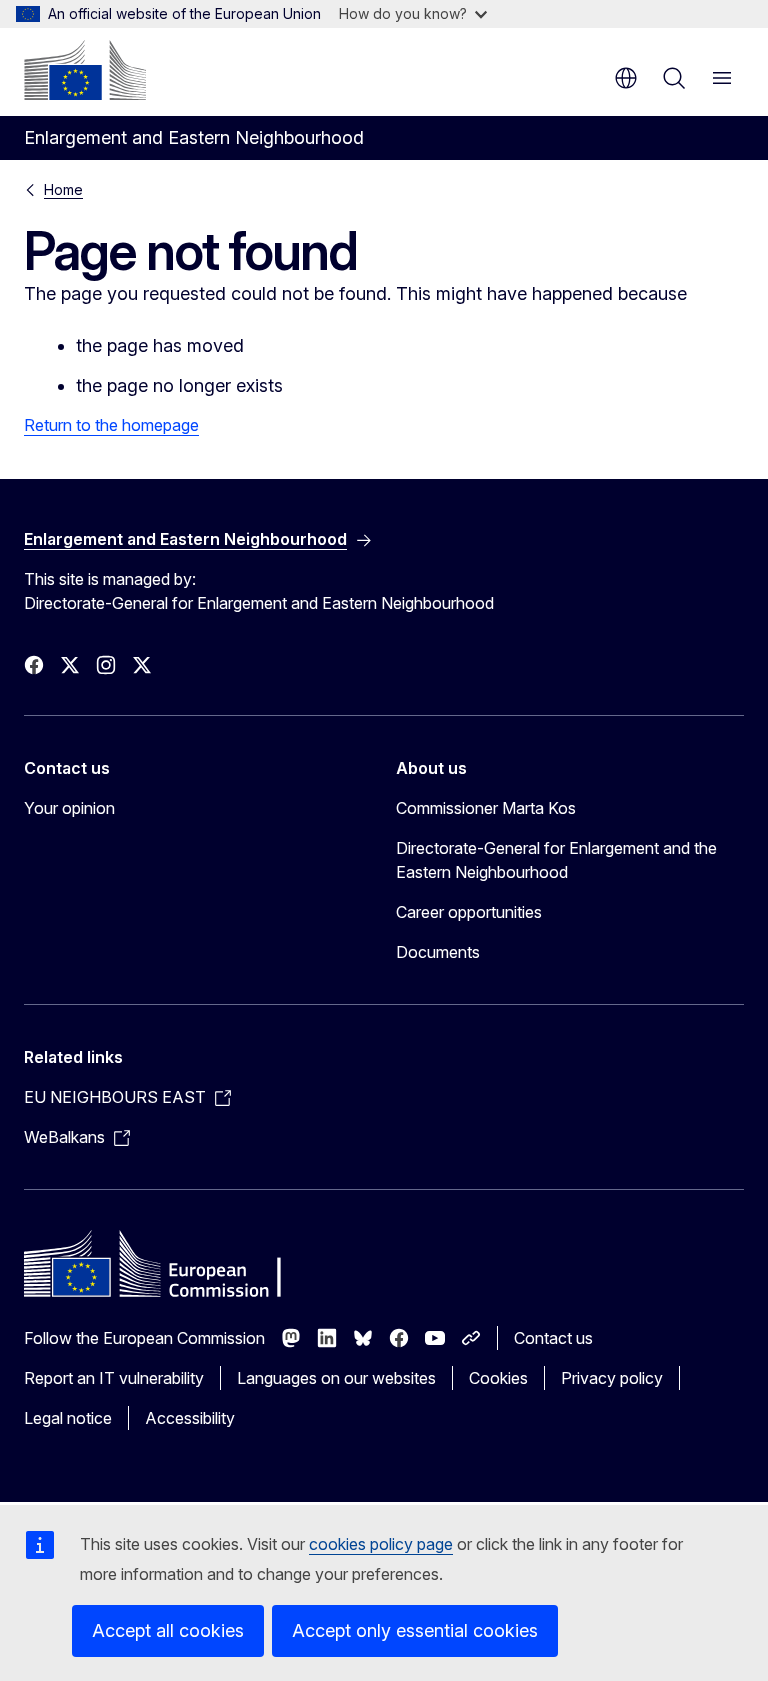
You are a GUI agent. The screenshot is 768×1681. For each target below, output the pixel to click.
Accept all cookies (168, 1630)
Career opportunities (469, 912)
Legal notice (68, 1418)
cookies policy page (381, 1544)
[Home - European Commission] (85, 70)
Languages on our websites (336, 1378)
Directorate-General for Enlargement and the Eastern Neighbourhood (556, 860)
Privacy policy (612, 1378)
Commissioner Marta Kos (486, 808)
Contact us (553, 1338)
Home (63, 189)
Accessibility (190, 1418)
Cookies (498, 1378)
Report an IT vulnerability (114, 1378)
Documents (438, 952)
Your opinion (69, 808)
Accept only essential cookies (415, 1630)
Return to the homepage (111, 425)
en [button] (626, 78)
